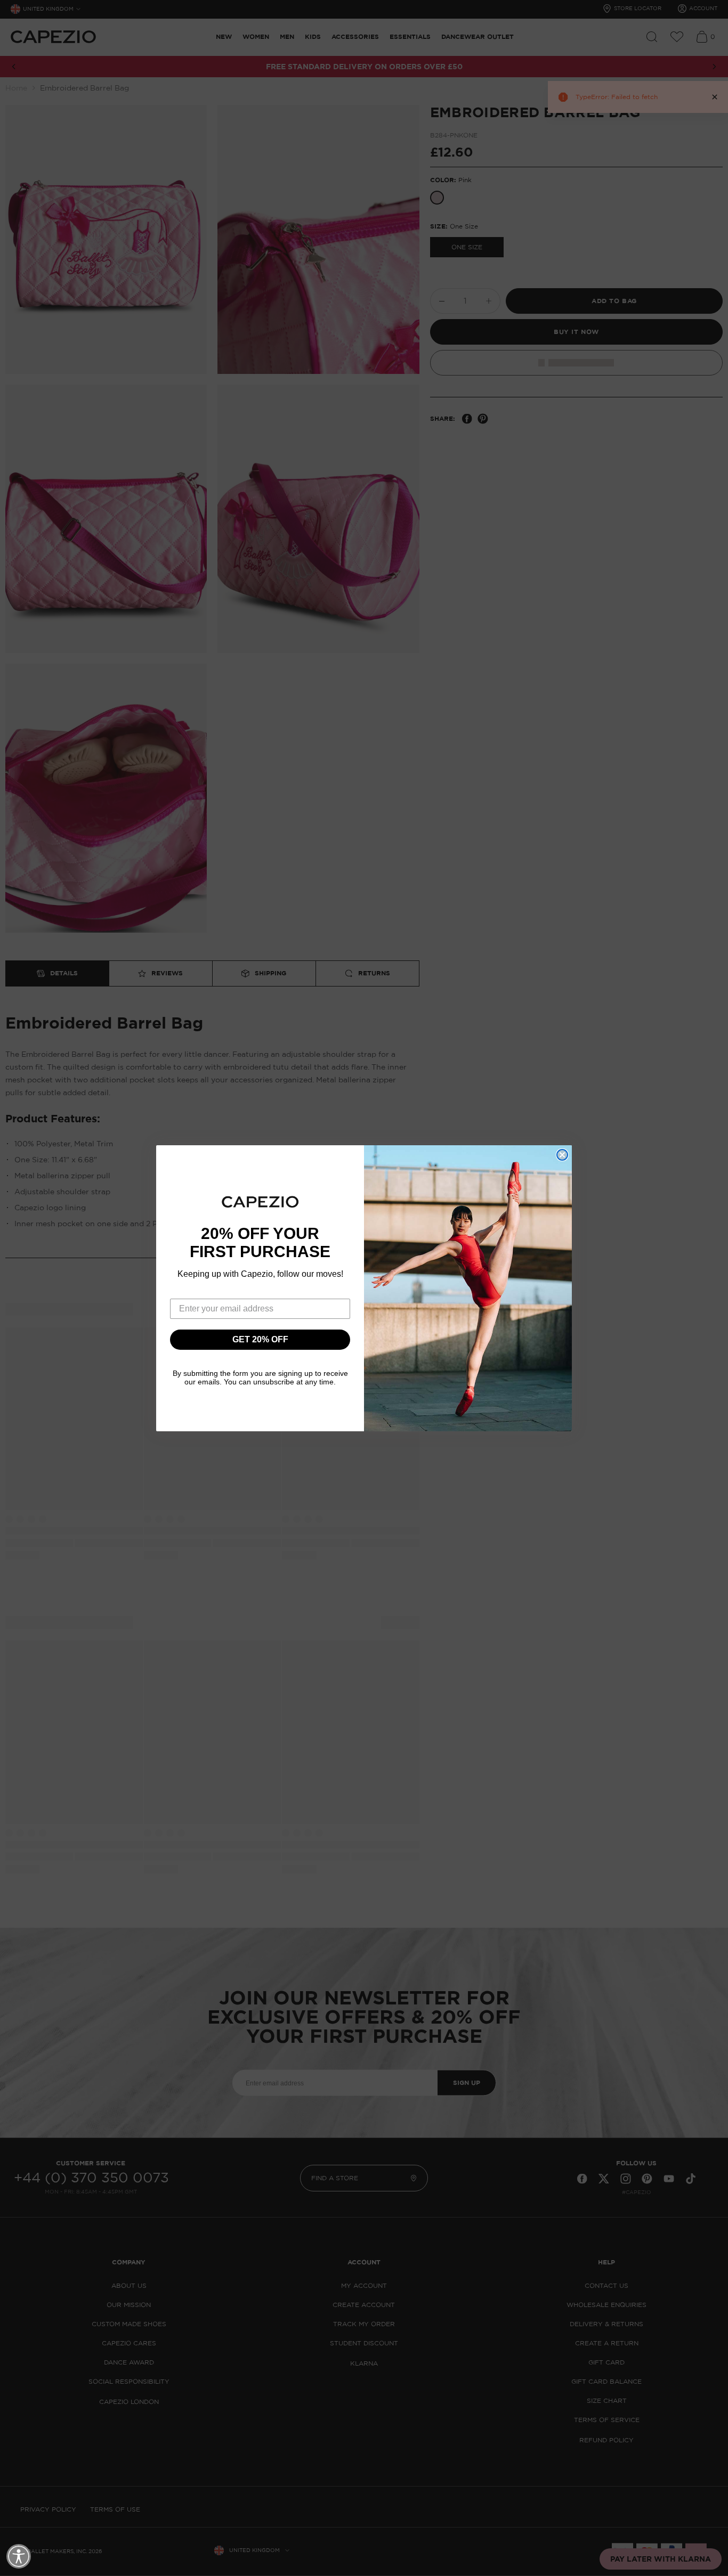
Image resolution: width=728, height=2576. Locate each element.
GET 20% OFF (260, 1339)
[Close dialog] (562, 1155)
